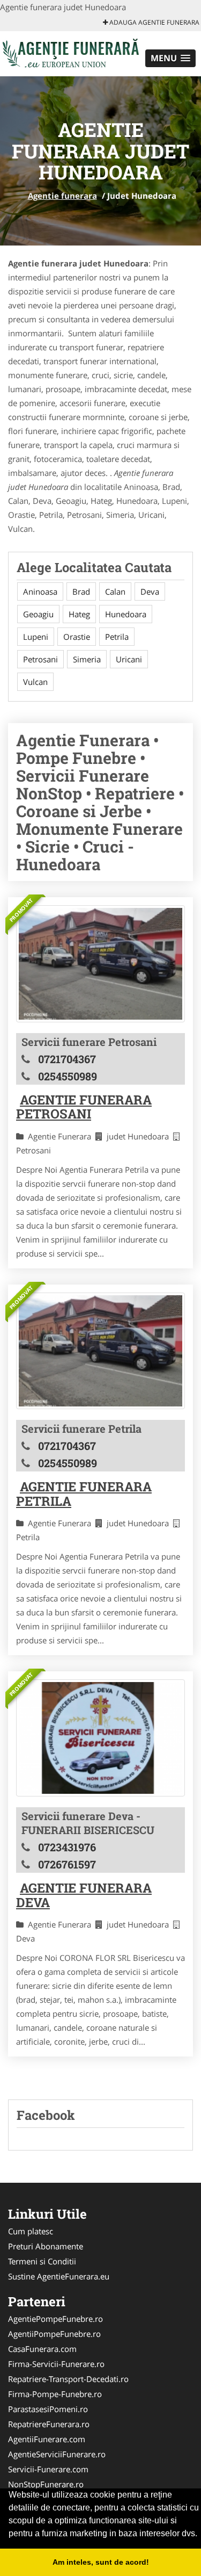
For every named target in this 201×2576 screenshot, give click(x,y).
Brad (81, 591)
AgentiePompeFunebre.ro (55, 2319)
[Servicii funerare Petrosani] (100, 964)
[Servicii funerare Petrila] (100, 1351)
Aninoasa (40, 591)
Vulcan (35, 682)
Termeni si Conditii (42, 2261)
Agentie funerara (62, 196)
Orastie (77, 637)
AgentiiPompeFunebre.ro (54, 2334)
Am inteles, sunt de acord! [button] (101, 2562)
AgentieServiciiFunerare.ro (57, 2454)
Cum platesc (31, 2231)
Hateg (79, 614)
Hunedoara (126, 614)
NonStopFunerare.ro (46, 2484)
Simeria (87, 659)
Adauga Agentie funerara (154, 22)
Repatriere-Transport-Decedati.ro (68, 2379)
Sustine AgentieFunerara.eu (59, 2276)
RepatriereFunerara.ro (49, 2424)
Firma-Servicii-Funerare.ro (56, 2364)
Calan (115, 591)
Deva (150, 591)
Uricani (129, 659)
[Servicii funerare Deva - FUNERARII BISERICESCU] (100, 1738)
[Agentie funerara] (70, 53)
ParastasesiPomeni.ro (48, 2409)
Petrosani (40, 659)
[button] (170, 58)
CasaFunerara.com (42, 2349)
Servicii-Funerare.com (48, 2469)
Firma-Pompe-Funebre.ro (55, 2394)
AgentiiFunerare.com (47, 2439)
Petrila (117, 637)
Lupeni (36, 637)
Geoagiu (38, 614)
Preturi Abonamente (46, 2246)
